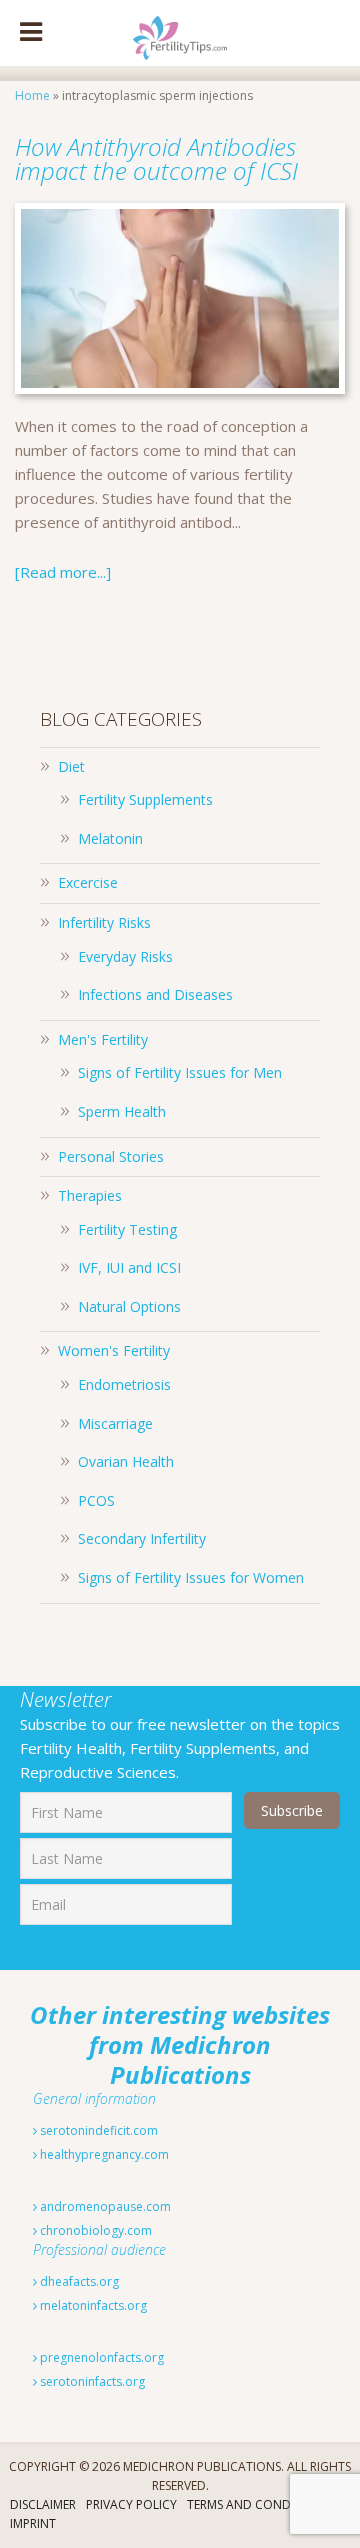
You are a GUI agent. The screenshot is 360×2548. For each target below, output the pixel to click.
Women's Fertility (114, 1350)
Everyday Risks (125, 956)
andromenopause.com (104, 2206)
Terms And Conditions (258, 2504)
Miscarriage (115, 1423)
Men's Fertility (103, 1039)
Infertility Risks (104, 922)
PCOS (96, 1500)
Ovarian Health (126, 1461)
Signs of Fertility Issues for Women (191, 1577)
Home (32, 95)
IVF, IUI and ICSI (129, 1267)
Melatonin (110, 838)
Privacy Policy (131, 2504)
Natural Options (129, 1306)
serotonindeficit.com (97, 2130)
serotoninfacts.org (91, 2381)
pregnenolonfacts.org (100, 2357)
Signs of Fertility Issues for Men (180, 1072)
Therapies (90, 1195)
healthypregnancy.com (103, 2154)
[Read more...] (63, 572)
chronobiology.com (94, 2230)
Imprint (33, 2523)
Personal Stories (111, 1156)
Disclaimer (43, 2504)
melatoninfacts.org (92, 2305)
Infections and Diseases (155, 994)
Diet (71, 766)
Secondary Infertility (142, 1538)
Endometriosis (124, 1384)
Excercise (88, 882)
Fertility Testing (127, 1229)
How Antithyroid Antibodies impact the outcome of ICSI (159, 158)
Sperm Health (122, 1111)
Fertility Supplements (145, 799)
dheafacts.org (78, 2281)
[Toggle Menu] (31, 33)
